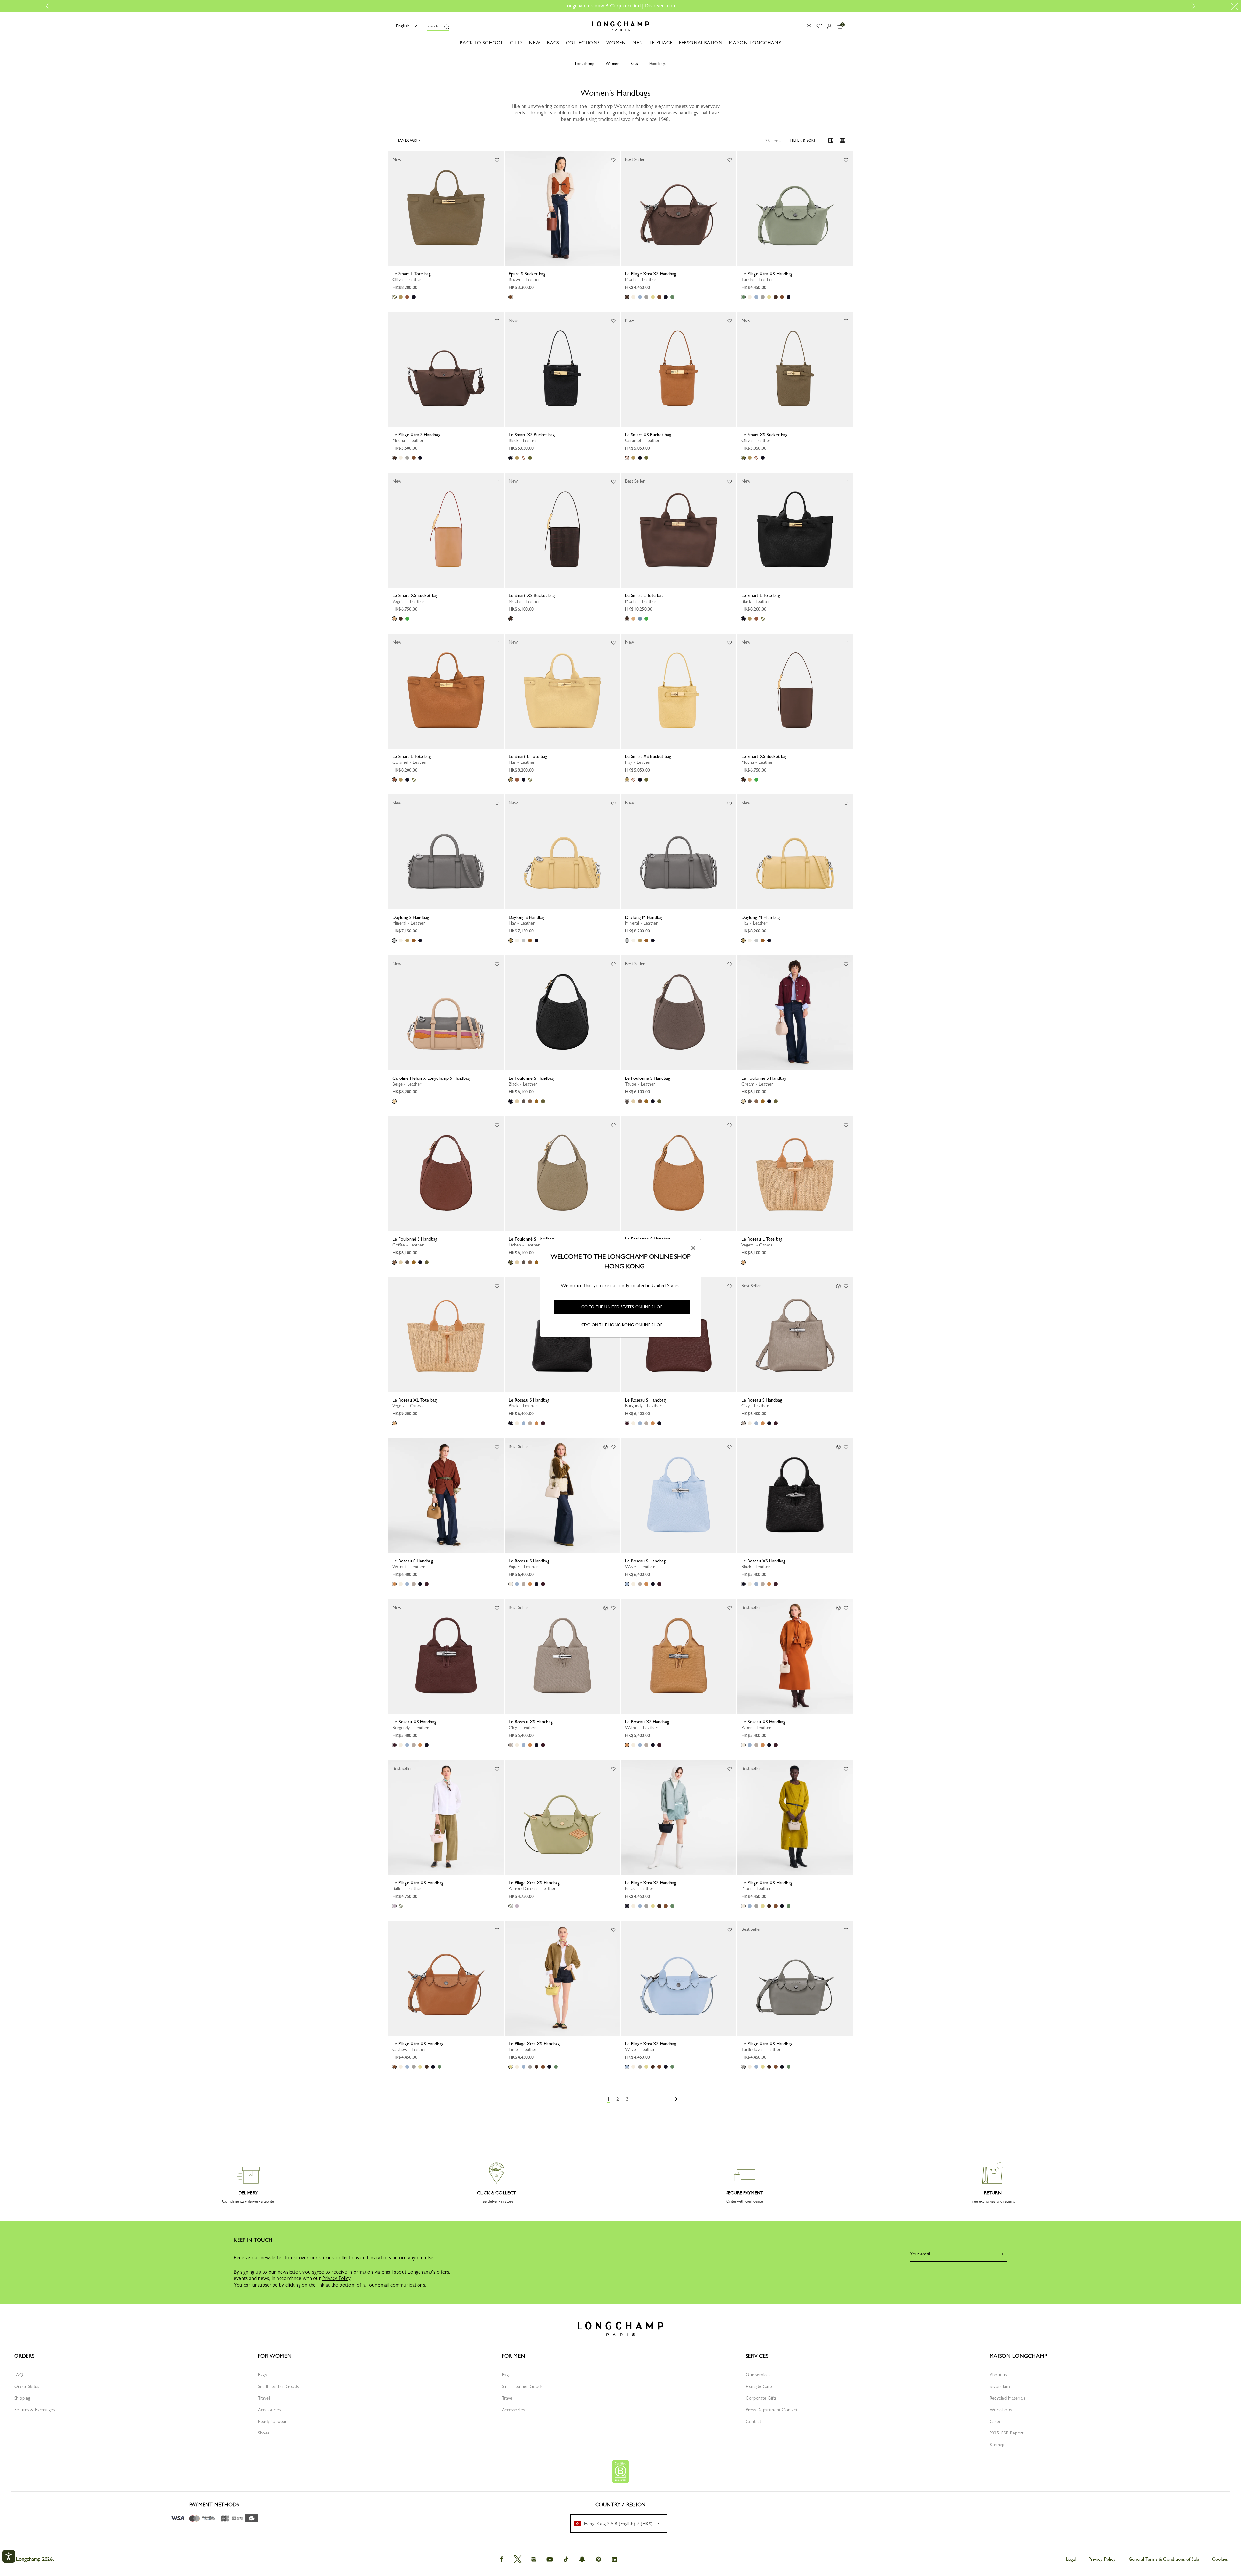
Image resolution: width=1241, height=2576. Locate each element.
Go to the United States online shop (622, 1307)
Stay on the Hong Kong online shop (622, 1325)
